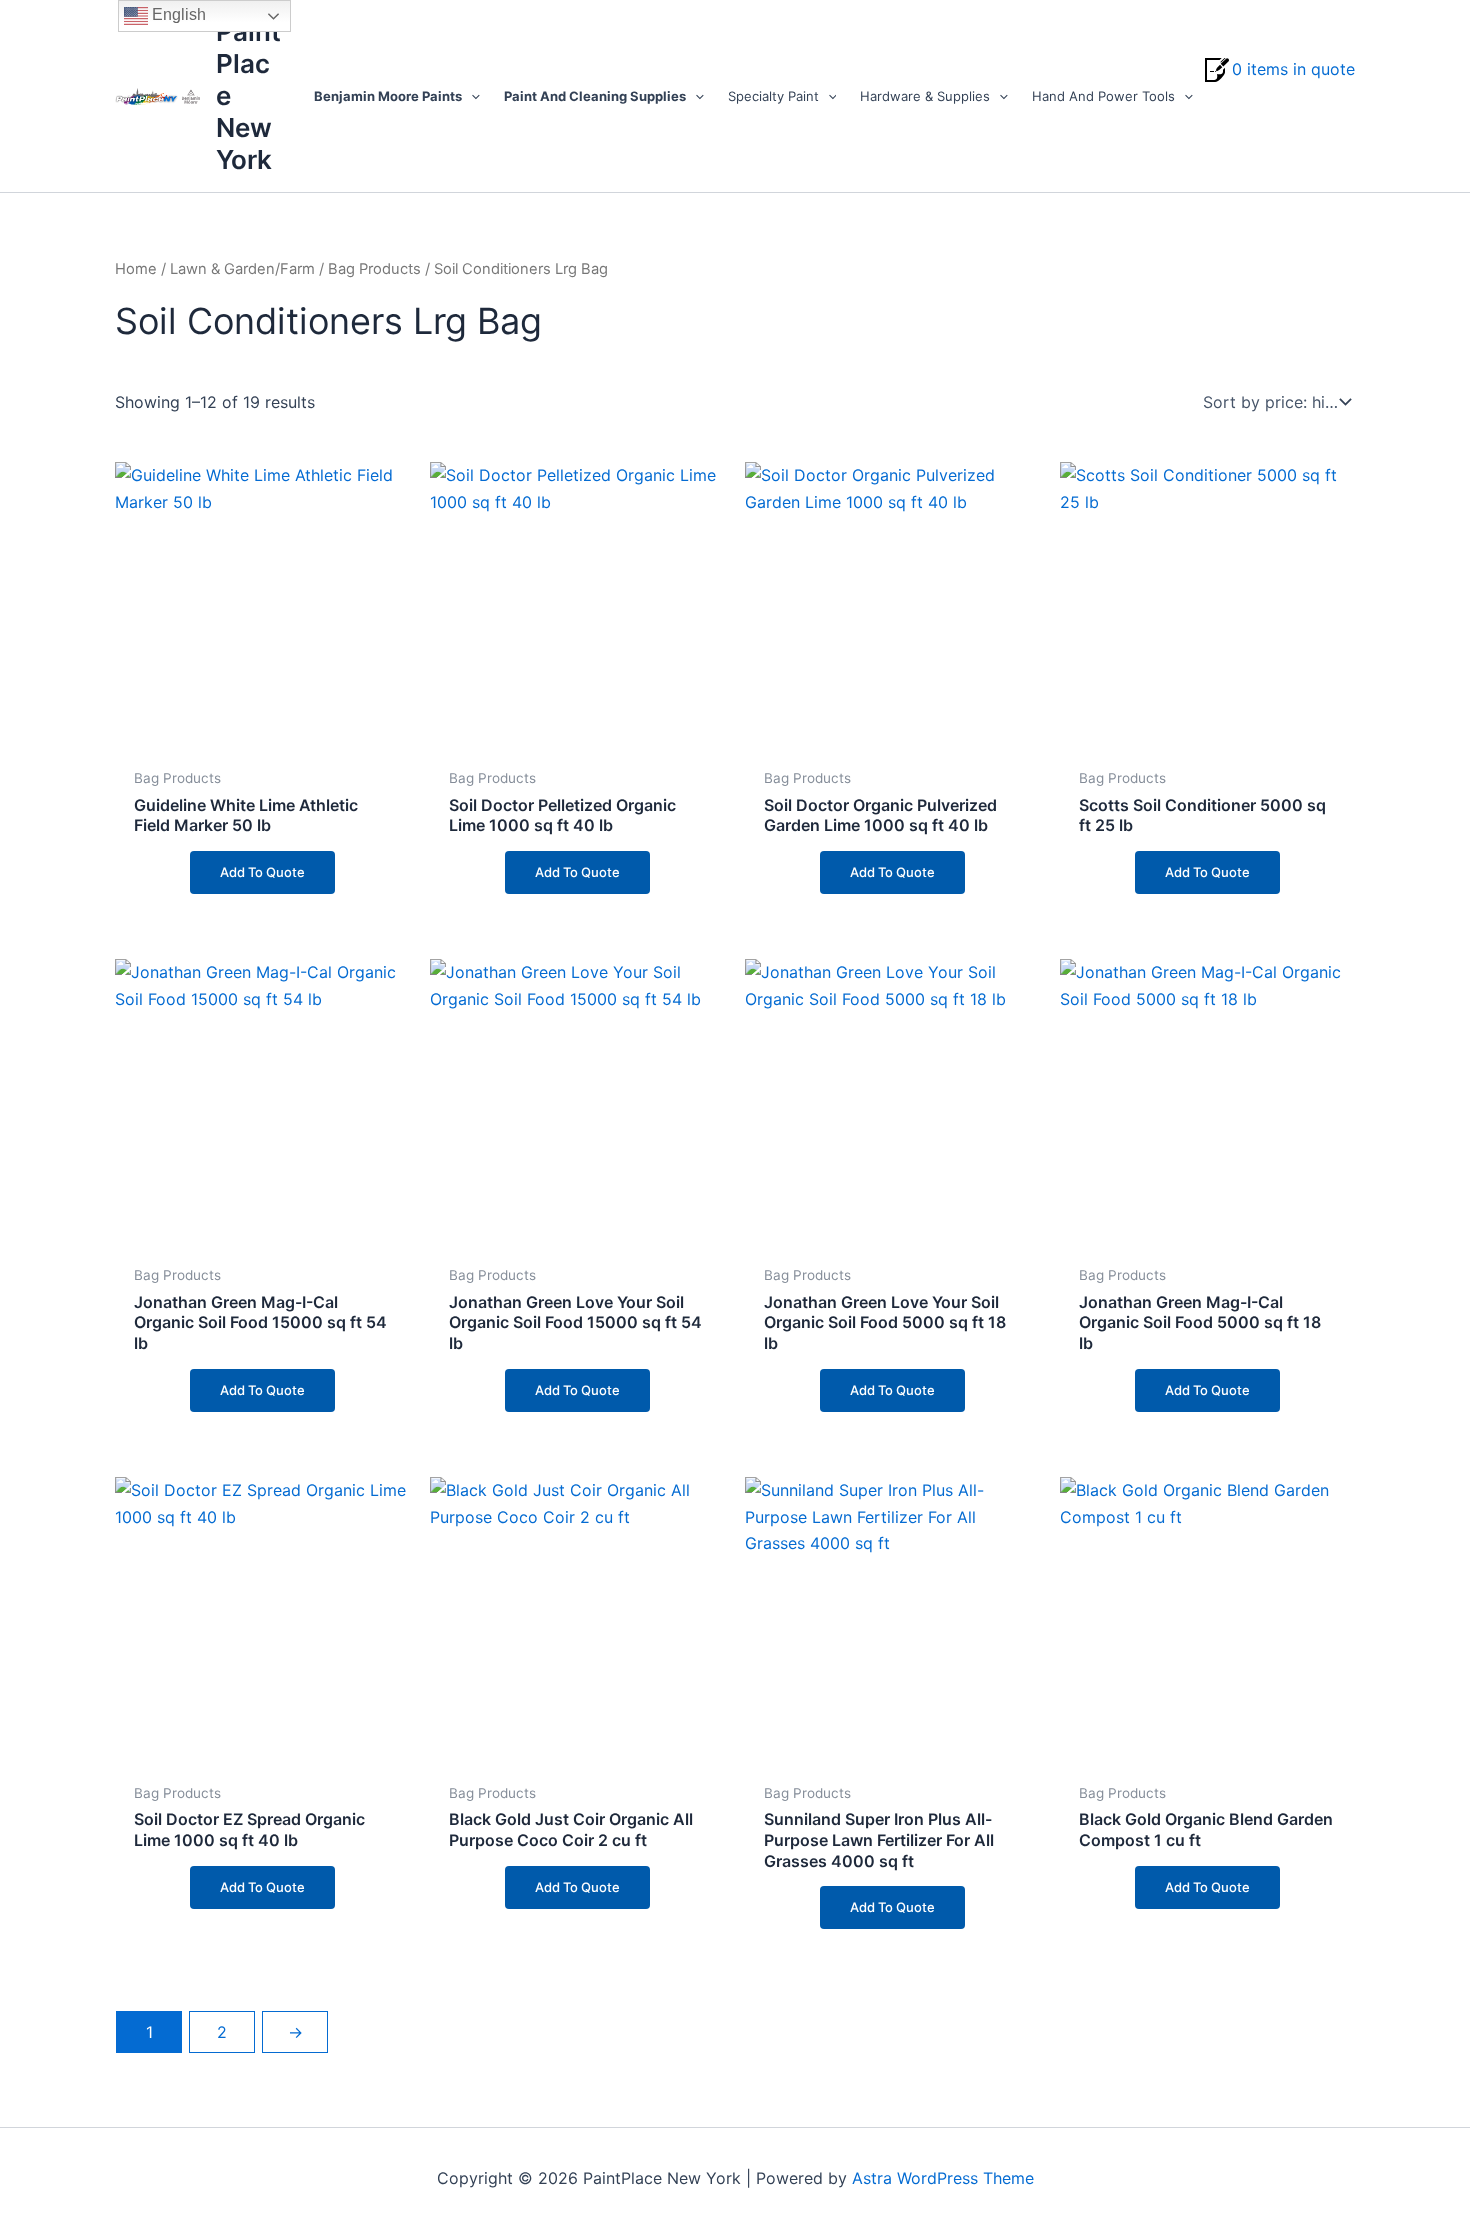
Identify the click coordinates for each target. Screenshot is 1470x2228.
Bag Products (374, 269)
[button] (471, 96)
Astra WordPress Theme (943, 2178)
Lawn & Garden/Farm (242, 269)
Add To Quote (262, 872)
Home (136, 269)
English (177, 14)
